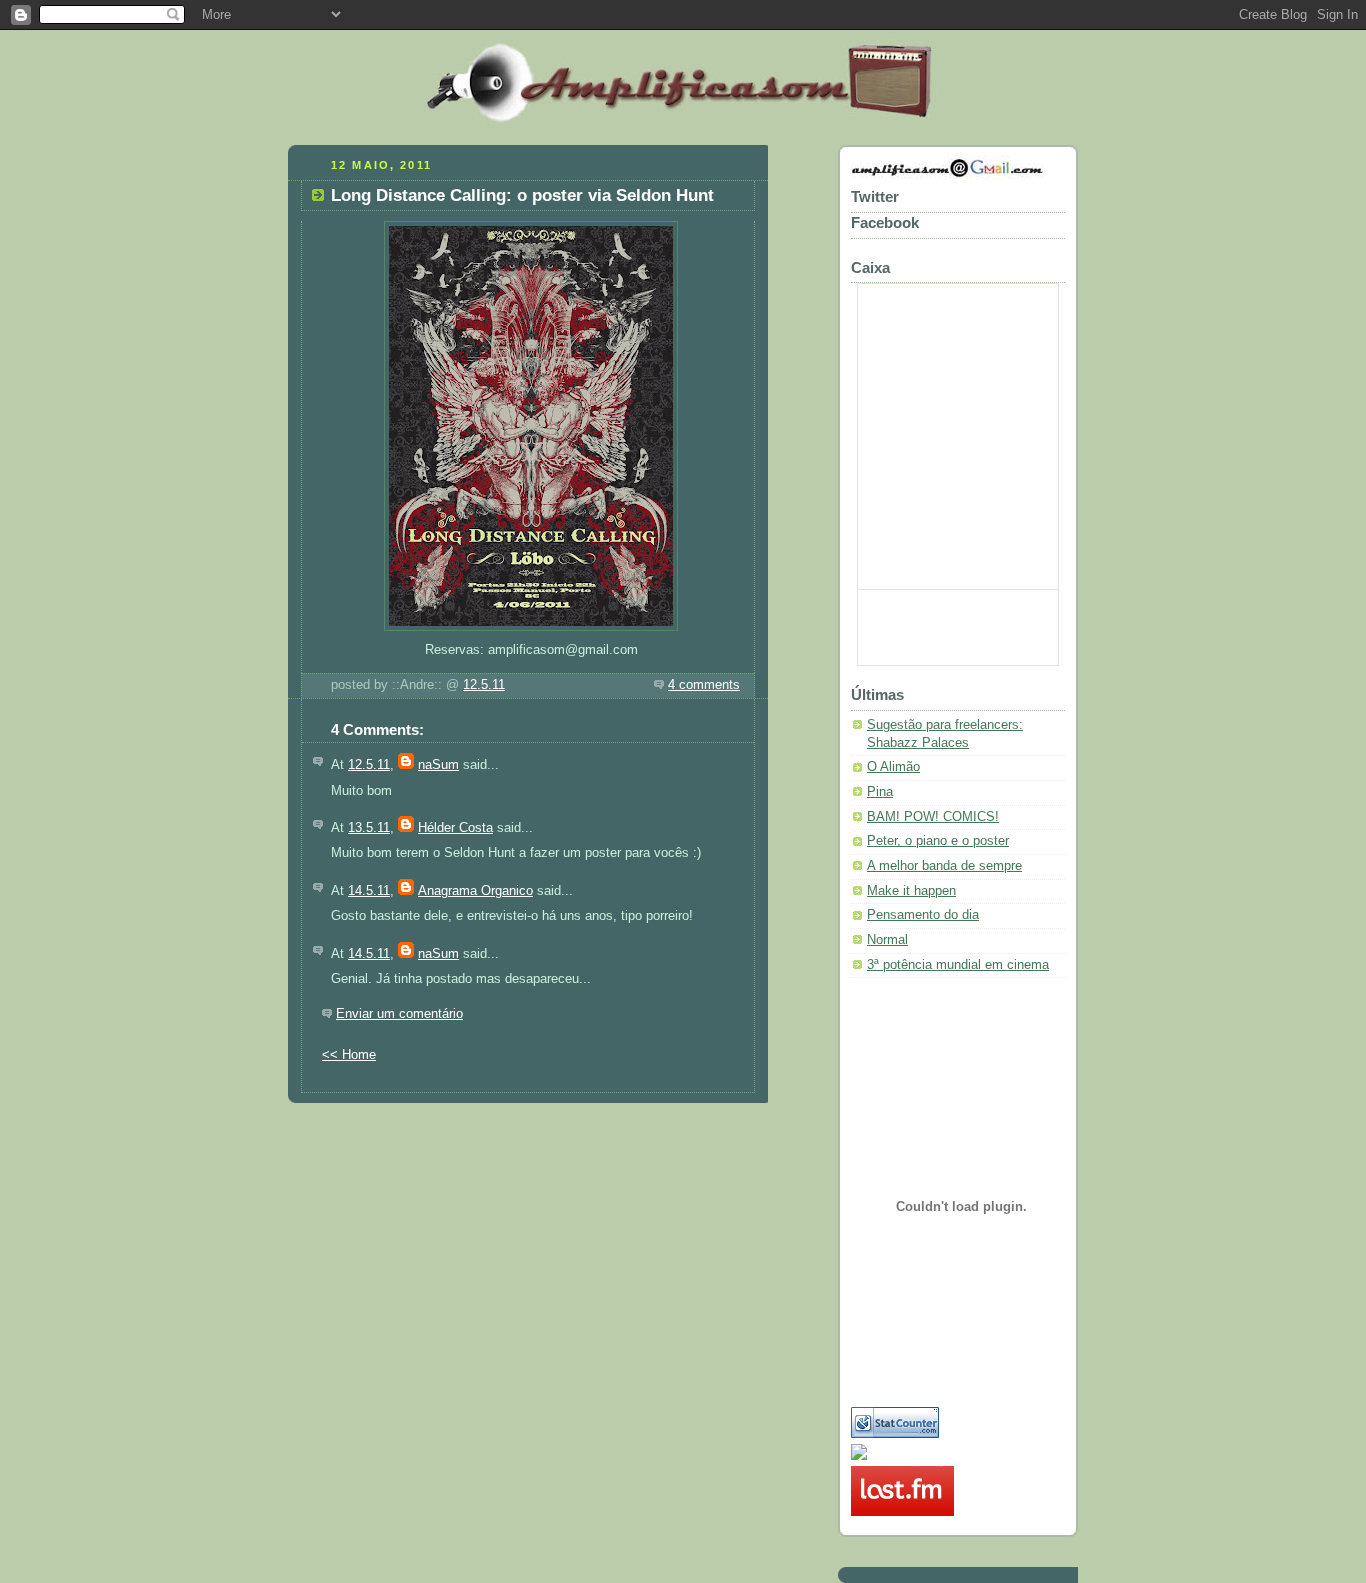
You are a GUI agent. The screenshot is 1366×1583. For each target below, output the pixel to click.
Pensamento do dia (923, 915)
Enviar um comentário (399, 1014)
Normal (887, 940)
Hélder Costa (455, 828)
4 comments (704, 685)
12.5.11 (484, 685)
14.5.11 (369, 891)
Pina (880, 792)
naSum (438, 765)
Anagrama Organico (475, 891)
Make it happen (911, 891)
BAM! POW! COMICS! (933, 817)
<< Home (349, 1055)
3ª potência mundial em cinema (958, 965)
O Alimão (893, 767)
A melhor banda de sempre (944, 866)
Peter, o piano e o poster (938, 841)
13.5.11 (369, 828)
